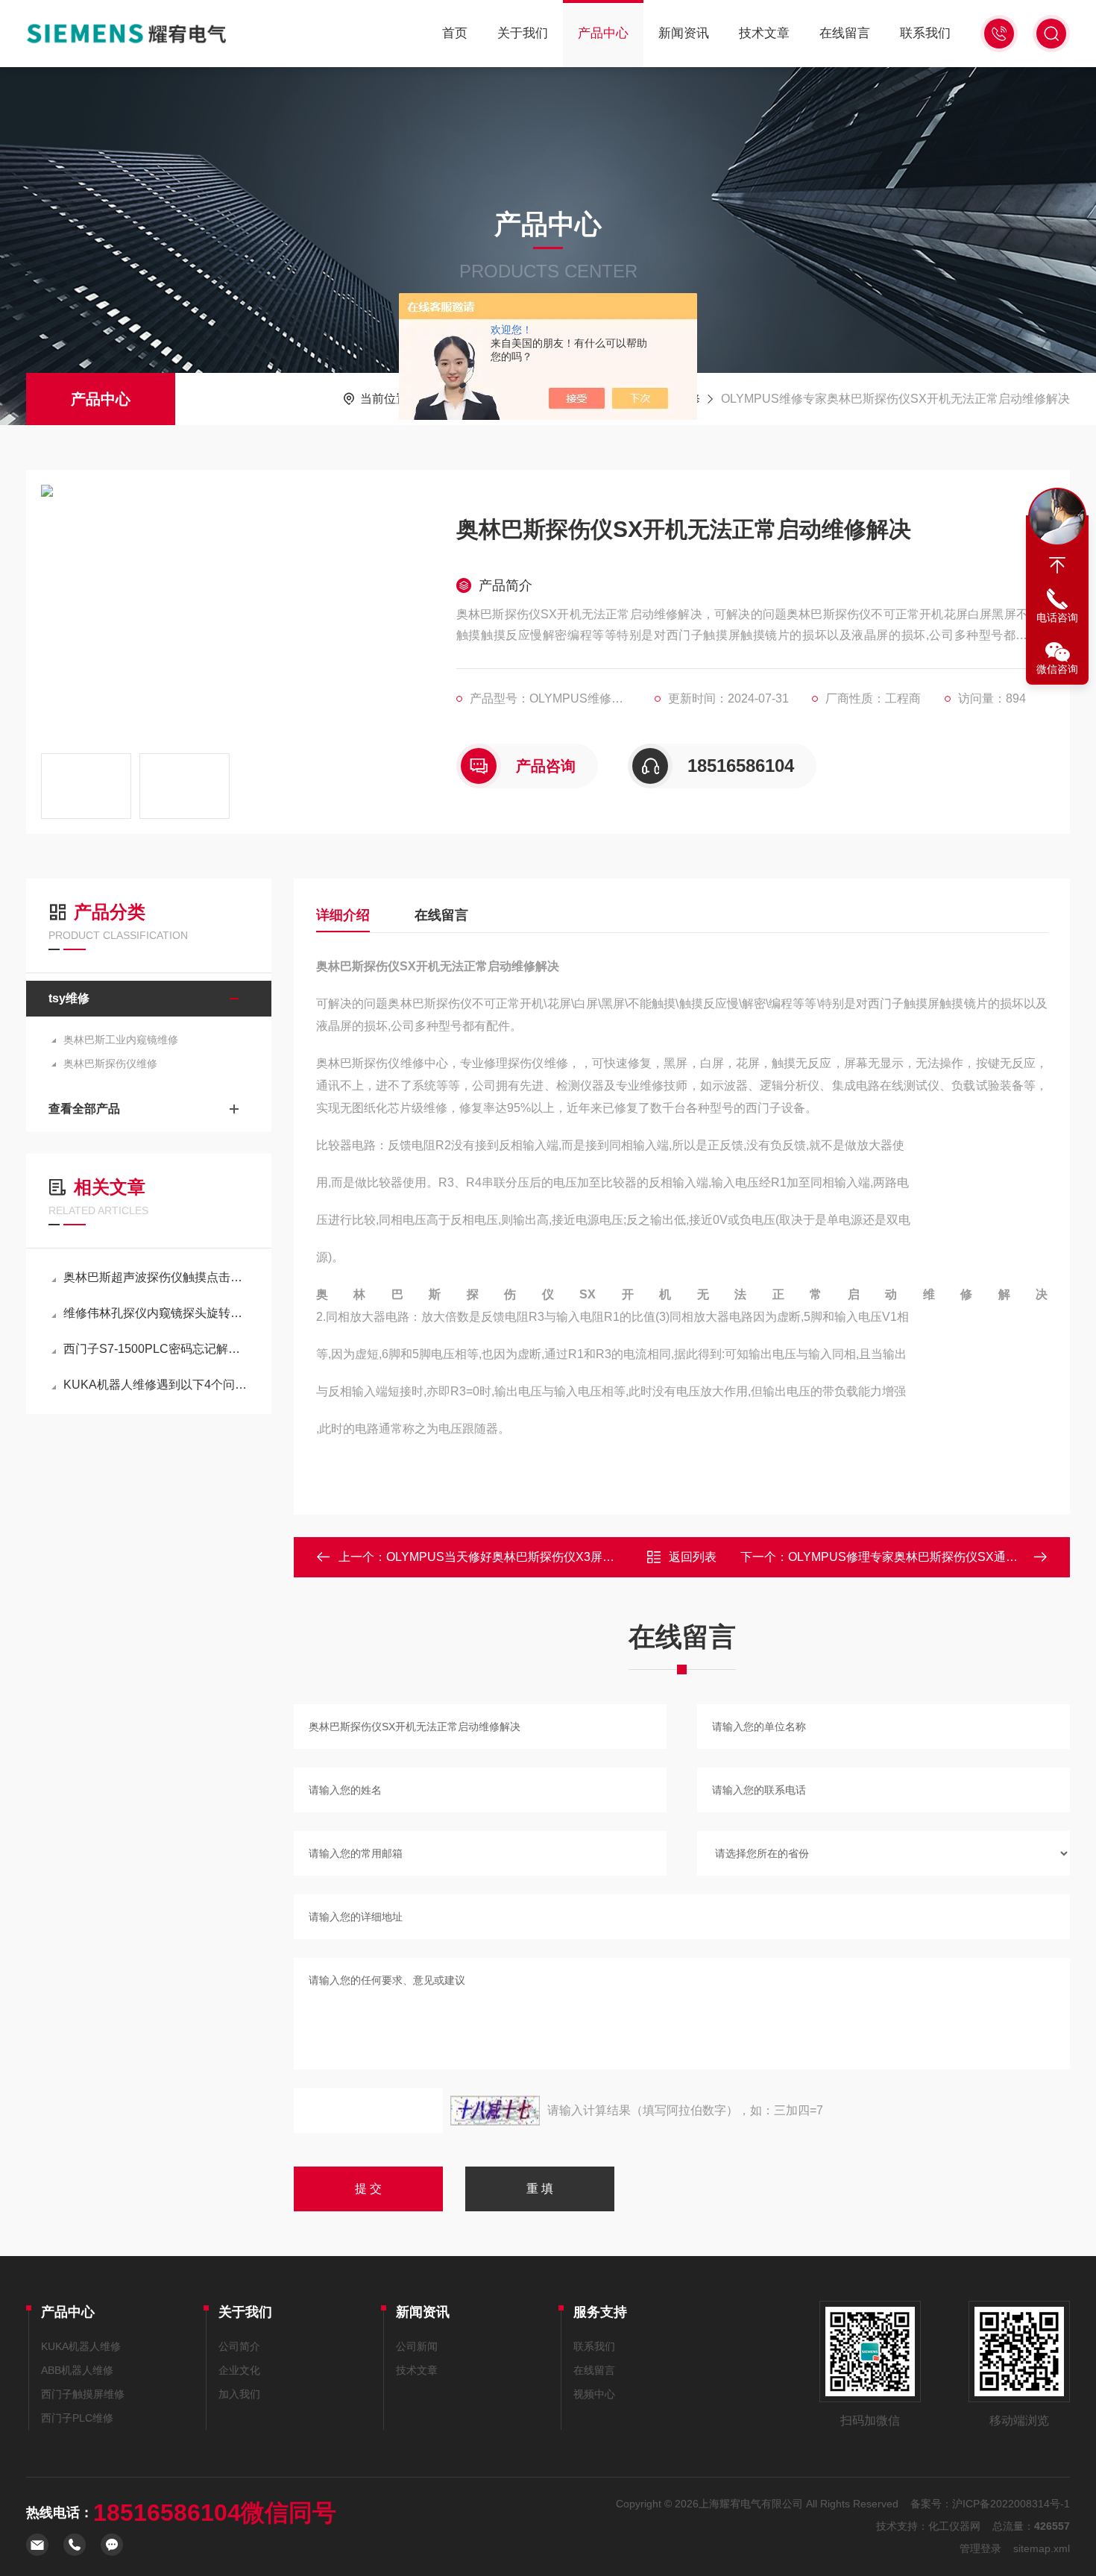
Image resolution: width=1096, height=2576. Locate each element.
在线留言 (845, 33)
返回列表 (693, 1557)
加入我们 (239, 2394)
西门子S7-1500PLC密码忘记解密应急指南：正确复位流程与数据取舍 (156, 1349)
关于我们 (523, 33)
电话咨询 (1057, 618)
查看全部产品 (84, 1109)
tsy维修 (69, 998)
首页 (455, 33)
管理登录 (980, 2548)
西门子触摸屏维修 (83, 2394)
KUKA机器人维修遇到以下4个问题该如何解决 (156, 1385)
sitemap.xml (1042, 2548)
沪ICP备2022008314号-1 (1011, 2504)
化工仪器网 (954, 2526)
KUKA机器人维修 (81, 2346)
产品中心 (603, 33)
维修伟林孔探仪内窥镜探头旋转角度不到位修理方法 (156, 1313)
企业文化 (239, 2370)
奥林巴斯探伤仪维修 (110, 1064)
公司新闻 (417, 2346)
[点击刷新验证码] (495, 2111)
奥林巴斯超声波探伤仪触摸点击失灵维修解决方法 (156, 1277)
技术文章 (764, 33)
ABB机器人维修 (77, 2370)
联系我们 (925, 33)
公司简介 (239, 2346)
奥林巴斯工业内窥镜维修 (121, 1040)
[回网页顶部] (1057, 565)
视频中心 (594, 2394)
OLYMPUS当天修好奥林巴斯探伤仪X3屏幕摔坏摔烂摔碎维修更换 (560, 1557)
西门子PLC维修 (77, 2418)
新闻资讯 (684, 33)
